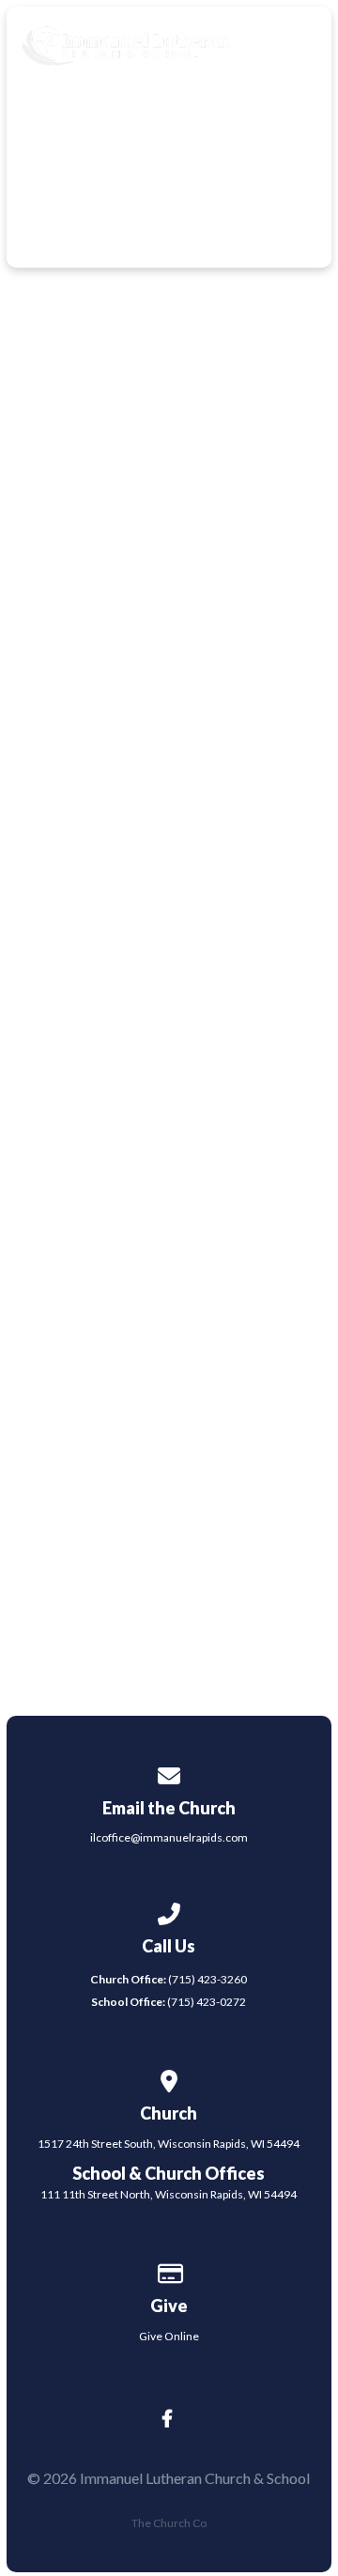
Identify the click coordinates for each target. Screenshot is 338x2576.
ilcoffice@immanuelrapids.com (169, 1837)
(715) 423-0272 (169, 2002)
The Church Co (169, 2523)
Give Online (169, 2336)
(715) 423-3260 (169, 1979)
